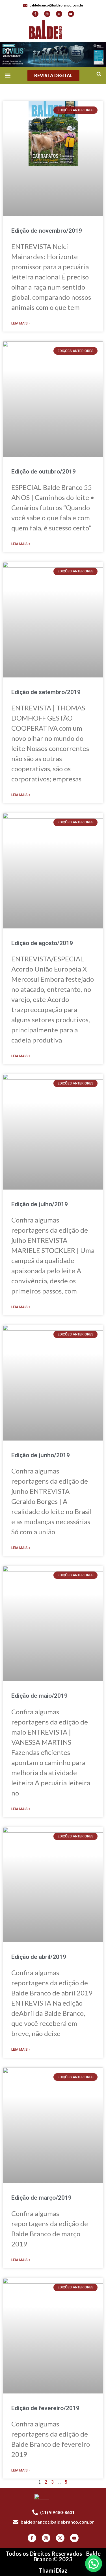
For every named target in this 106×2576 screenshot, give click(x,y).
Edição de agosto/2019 (42, 943)
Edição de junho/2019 (41, 1455)
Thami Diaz (53, 2570)
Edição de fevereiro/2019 (45, 2408)
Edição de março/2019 (41, 2198)
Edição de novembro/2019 (47, 231)
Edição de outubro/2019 (44, 472)
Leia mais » (21, 323)
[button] (99, 74)
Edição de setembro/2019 (46, 692)
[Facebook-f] (35, 14)
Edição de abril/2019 (39, 1957)
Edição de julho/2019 (40, 1204)
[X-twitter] (59, 14)
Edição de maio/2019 (39, 1696)
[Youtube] (71, 14)
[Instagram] (47, 14)
